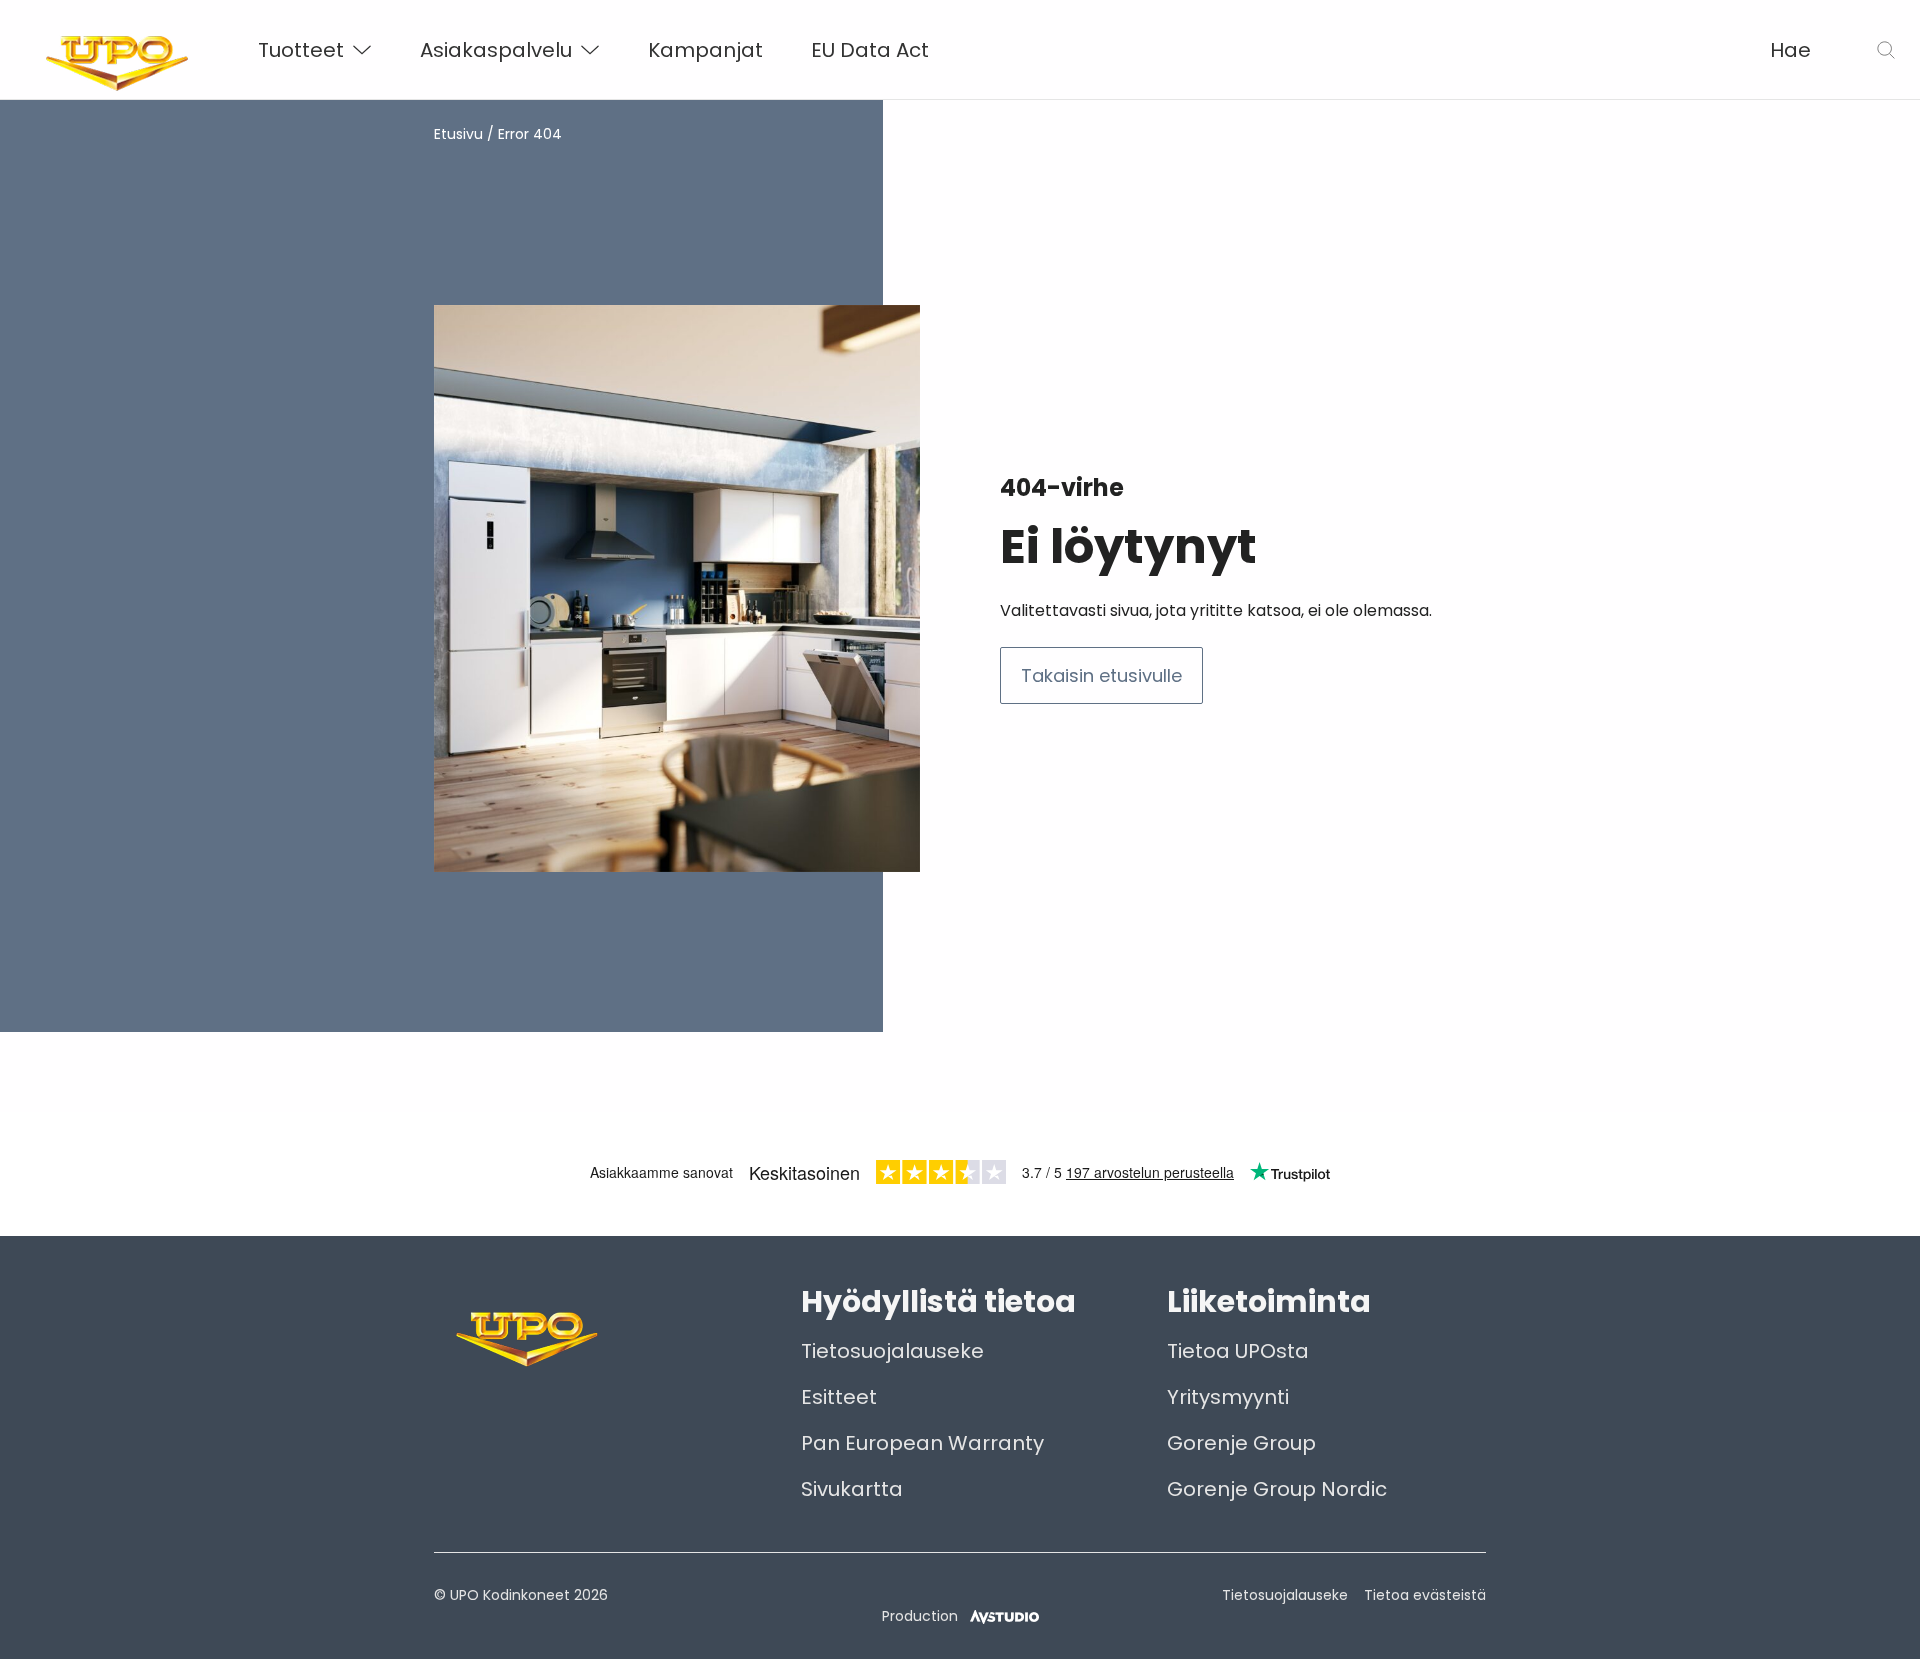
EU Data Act (870, 50)
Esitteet (839, 1397)
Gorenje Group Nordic (1277, 1489)
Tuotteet (301, 50)
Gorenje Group (1241, 1443)
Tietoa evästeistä (1425, 1595)
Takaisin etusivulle (1101, 675)
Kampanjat (705, 50)
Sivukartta (852, 1489)
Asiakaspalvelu (496, 50)
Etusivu (458, 134)
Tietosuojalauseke (892, 1351)
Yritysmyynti (1228, 1397)
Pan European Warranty (922, 1443)
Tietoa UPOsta (1238, 1351)
